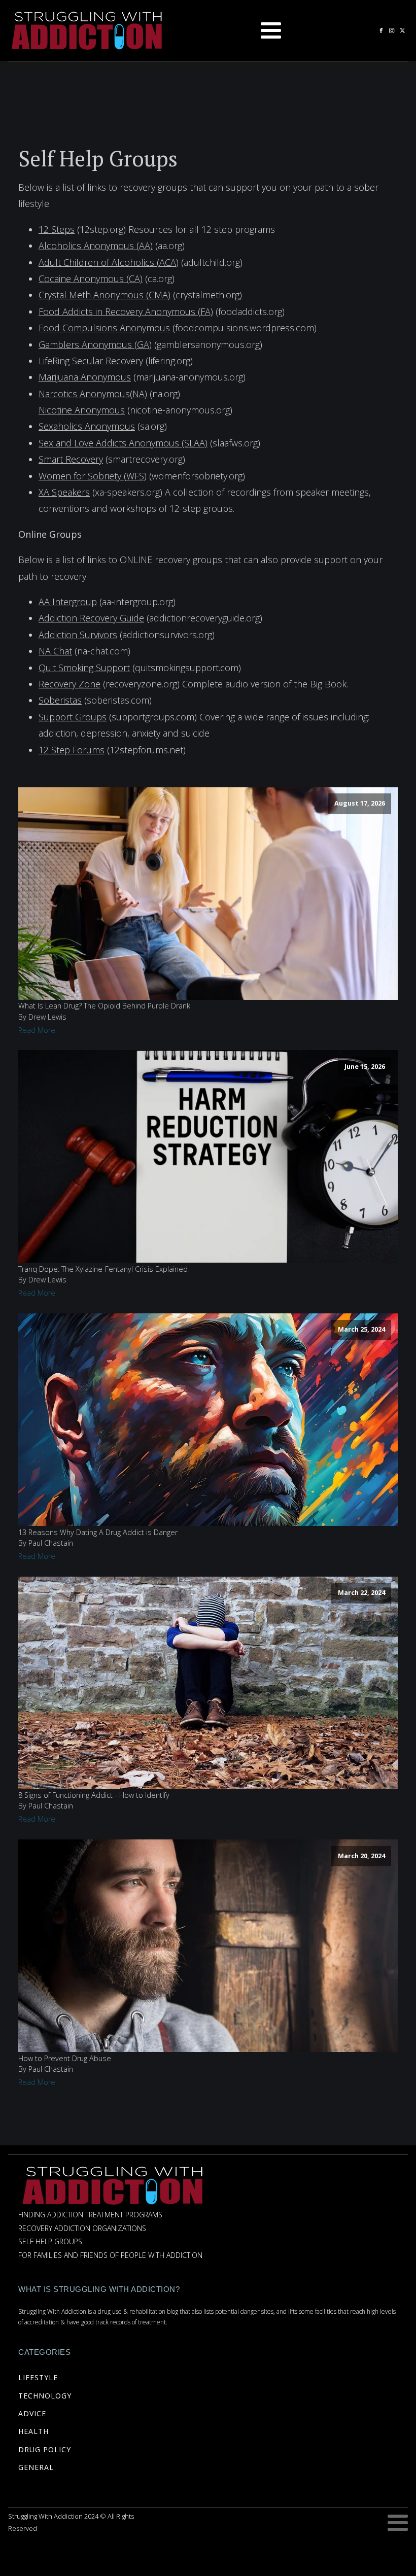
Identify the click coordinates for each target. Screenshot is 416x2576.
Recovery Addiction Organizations (82, 2229)
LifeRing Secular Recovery (91, 361)
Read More (37, 1030)
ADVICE (32, 2413)
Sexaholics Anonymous (87, 426)
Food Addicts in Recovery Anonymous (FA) (126, 311)
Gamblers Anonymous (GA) (95, 344)
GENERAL (36, 2467)
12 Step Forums (72, 750)
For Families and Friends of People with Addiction (110, 2256)
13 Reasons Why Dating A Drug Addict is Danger (98, 1532)
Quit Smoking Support (84, 668)
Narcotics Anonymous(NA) (93, 394)
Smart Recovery (71, 459)
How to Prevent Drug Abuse (65, 2058)
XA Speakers (64, 492)
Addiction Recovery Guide (91, 618)
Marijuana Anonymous (85, 377)
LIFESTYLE (38, 2377)
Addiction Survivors (78, 635)
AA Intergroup (68, 602)
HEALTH (33, 2431)
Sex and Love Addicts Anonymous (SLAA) (123, 443)
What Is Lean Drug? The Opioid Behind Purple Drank (104, 1006)
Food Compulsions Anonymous (104, 328)
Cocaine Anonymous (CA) (91, 279)
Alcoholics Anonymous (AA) (96, 246)
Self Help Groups (50, 2242)
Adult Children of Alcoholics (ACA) (109, 262)
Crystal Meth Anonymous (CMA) (105, 295)
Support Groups (73, 717)
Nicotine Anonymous (82, 410)
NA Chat (55, 651)
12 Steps (57, 229)
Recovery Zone (70, 684)
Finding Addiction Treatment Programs (90, 2215)
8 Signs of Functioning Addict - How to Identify (94, 1795)
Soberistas (60, 700)
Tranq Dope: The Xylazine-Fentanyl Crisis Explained (103, 1269)
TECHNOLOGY (45, 2396)
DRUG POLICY (45, 2449)
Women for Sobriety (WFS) (93, 476)
